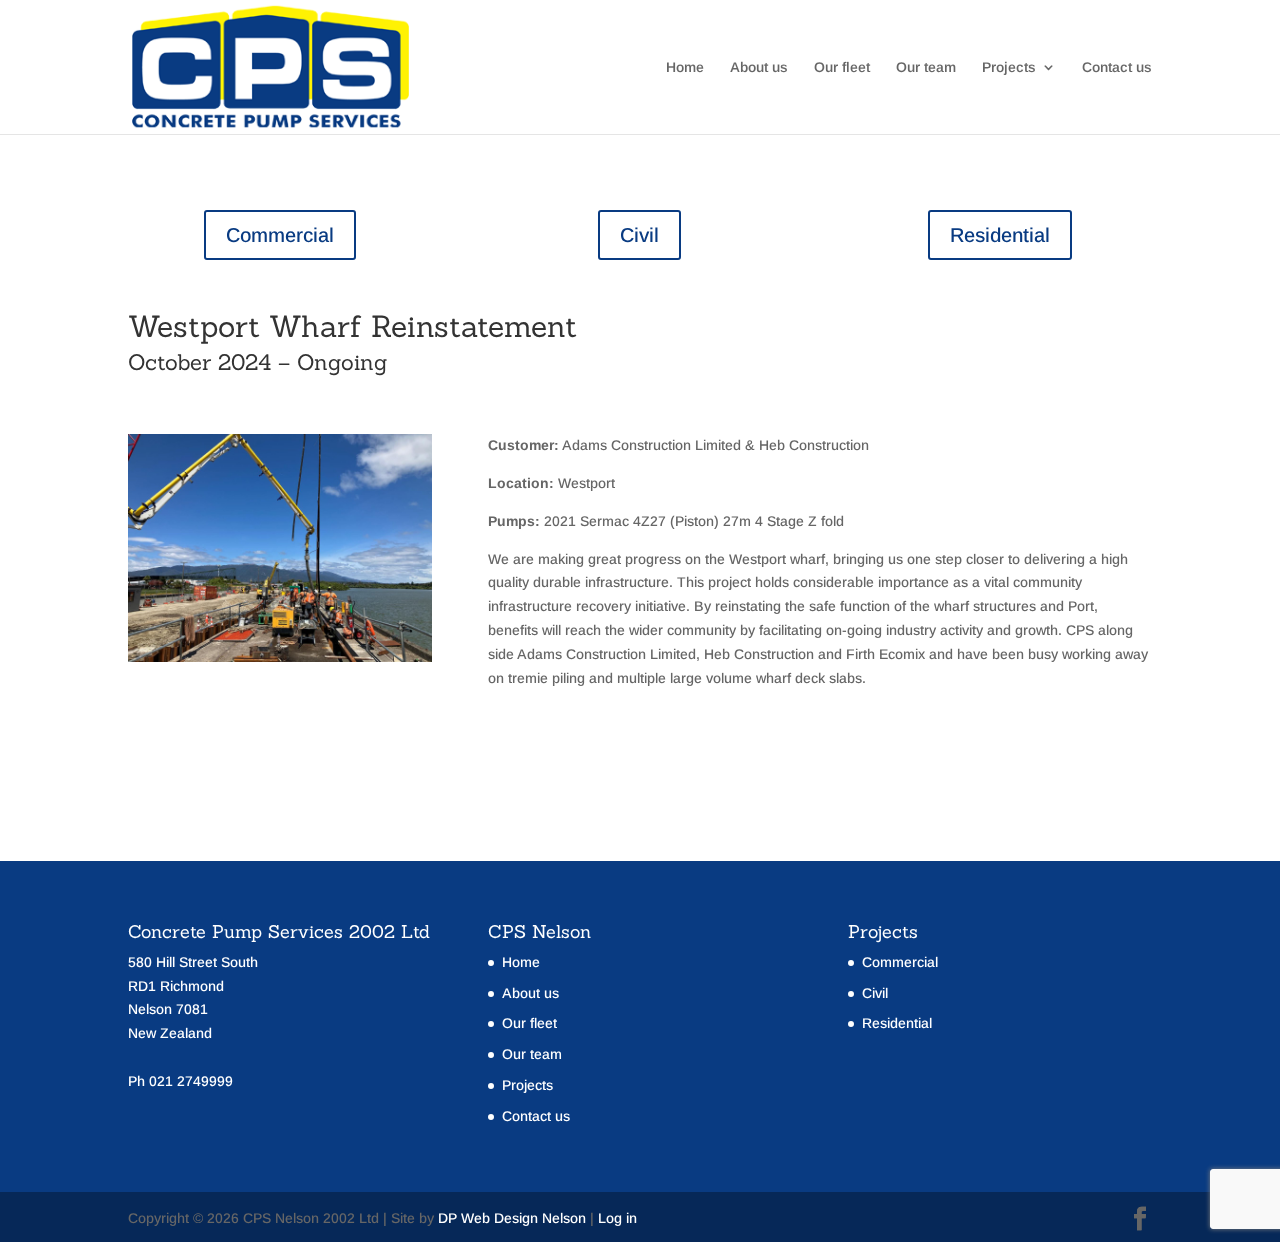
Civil (639, 235)
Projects (1009, 67)
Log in (617, 1218)
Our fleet (842, 67)
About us (759, 67)
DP (447, 1218)
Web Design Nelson (523, 1218)
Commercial (280, 235)
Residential (1000, 235)
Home (685, 67)
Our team (926, 67)
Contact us (1117, 67)
